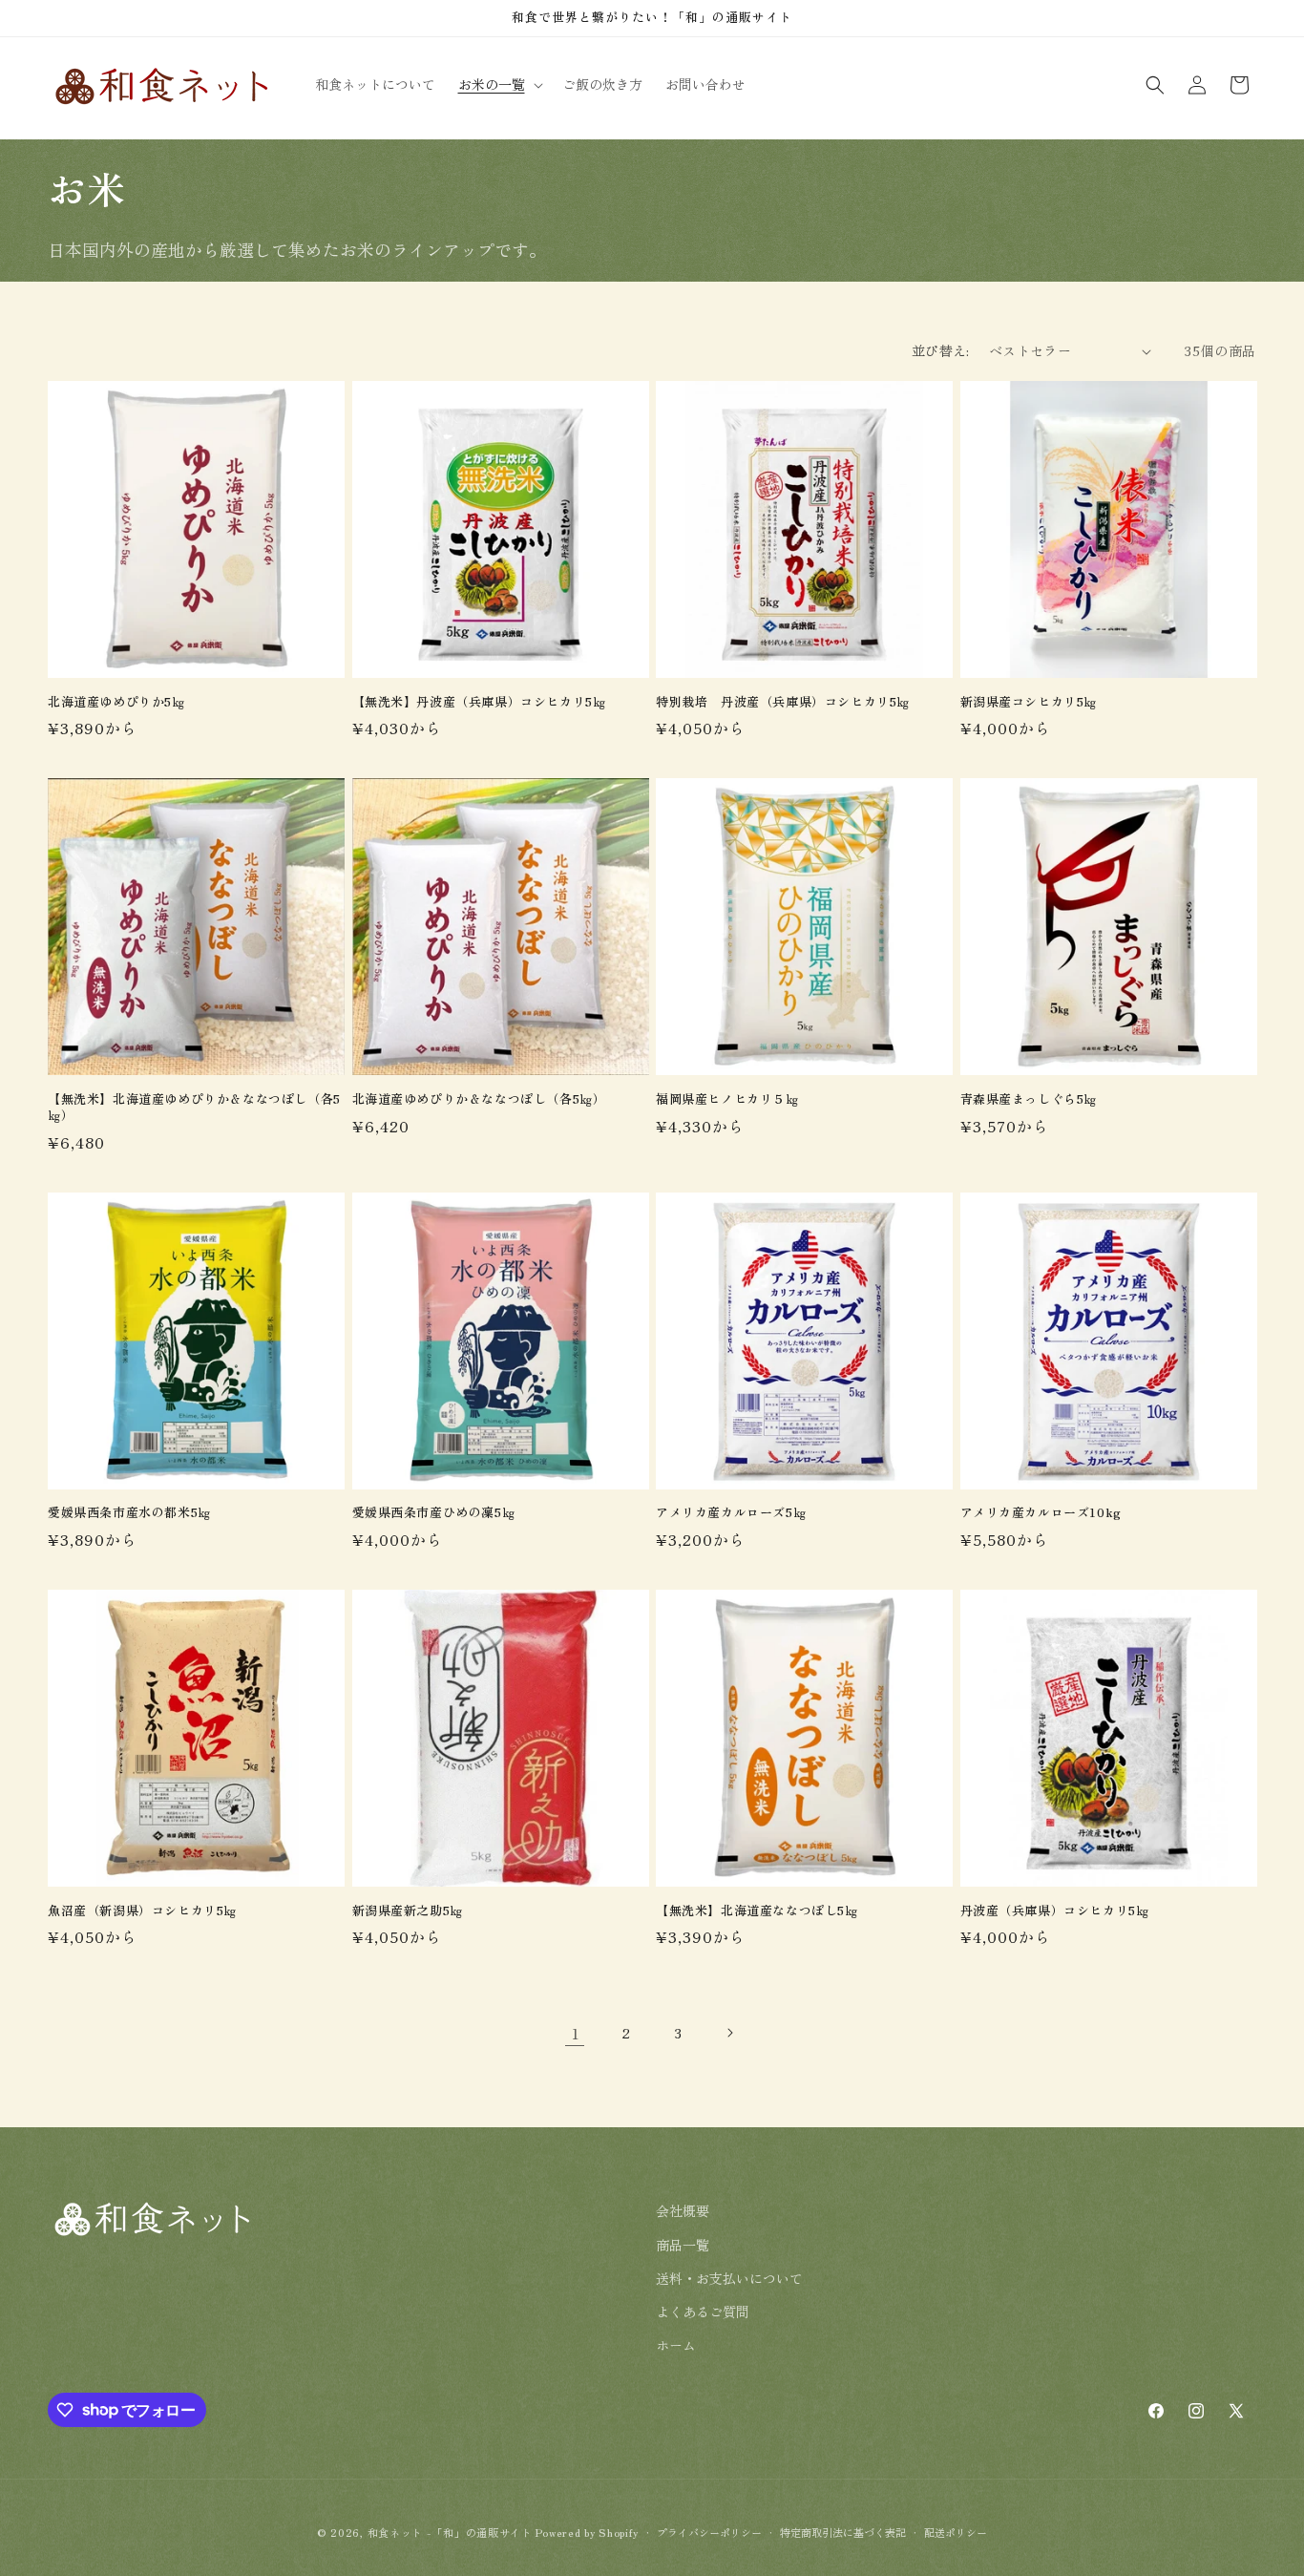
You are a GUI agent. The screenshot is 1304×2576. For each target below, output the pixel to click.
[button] (499, 84)
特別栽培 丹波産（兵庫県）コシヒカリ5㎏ (783, 702)
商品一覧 (683, 2244)
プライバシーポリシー (709, 2531)
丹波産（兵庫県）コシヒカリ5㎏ (1055, 1911)
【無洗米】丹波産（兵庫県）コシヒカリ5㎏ (479, 702)
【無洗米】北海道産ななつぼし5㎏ (757, 1911)
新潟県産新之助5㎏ (408, 1911)
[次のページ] (729, 2033)
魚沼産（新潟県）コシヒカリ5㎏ (142, 1911)
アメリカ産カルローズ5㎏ (731, 1513)
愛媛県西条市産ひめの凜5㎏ (434, 1513)
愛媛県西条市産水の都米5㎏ (129, 1513)
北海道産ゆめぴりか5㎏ (116, 702)
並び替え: (941, 350)
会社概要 (683, 2210)
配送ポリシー (956, 2531)
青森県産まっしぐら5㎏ (1029, 1099)
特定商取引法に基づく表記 (843, 2531)
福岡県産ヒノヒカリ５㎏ (727, 1099)
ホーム (676, 2344)
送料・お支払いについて (729, 2277)
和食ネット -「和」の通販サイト (452, 2532)
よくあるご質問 (703, 2311)
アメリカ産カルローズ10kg (1041, 1513)
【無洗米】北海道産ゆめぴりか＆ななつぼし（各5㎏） (194, 1108)
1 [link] (575, 2033)
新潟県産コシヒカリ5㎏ (1029, 702)
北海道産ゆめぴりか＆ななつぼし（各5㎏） (479, 1099)
